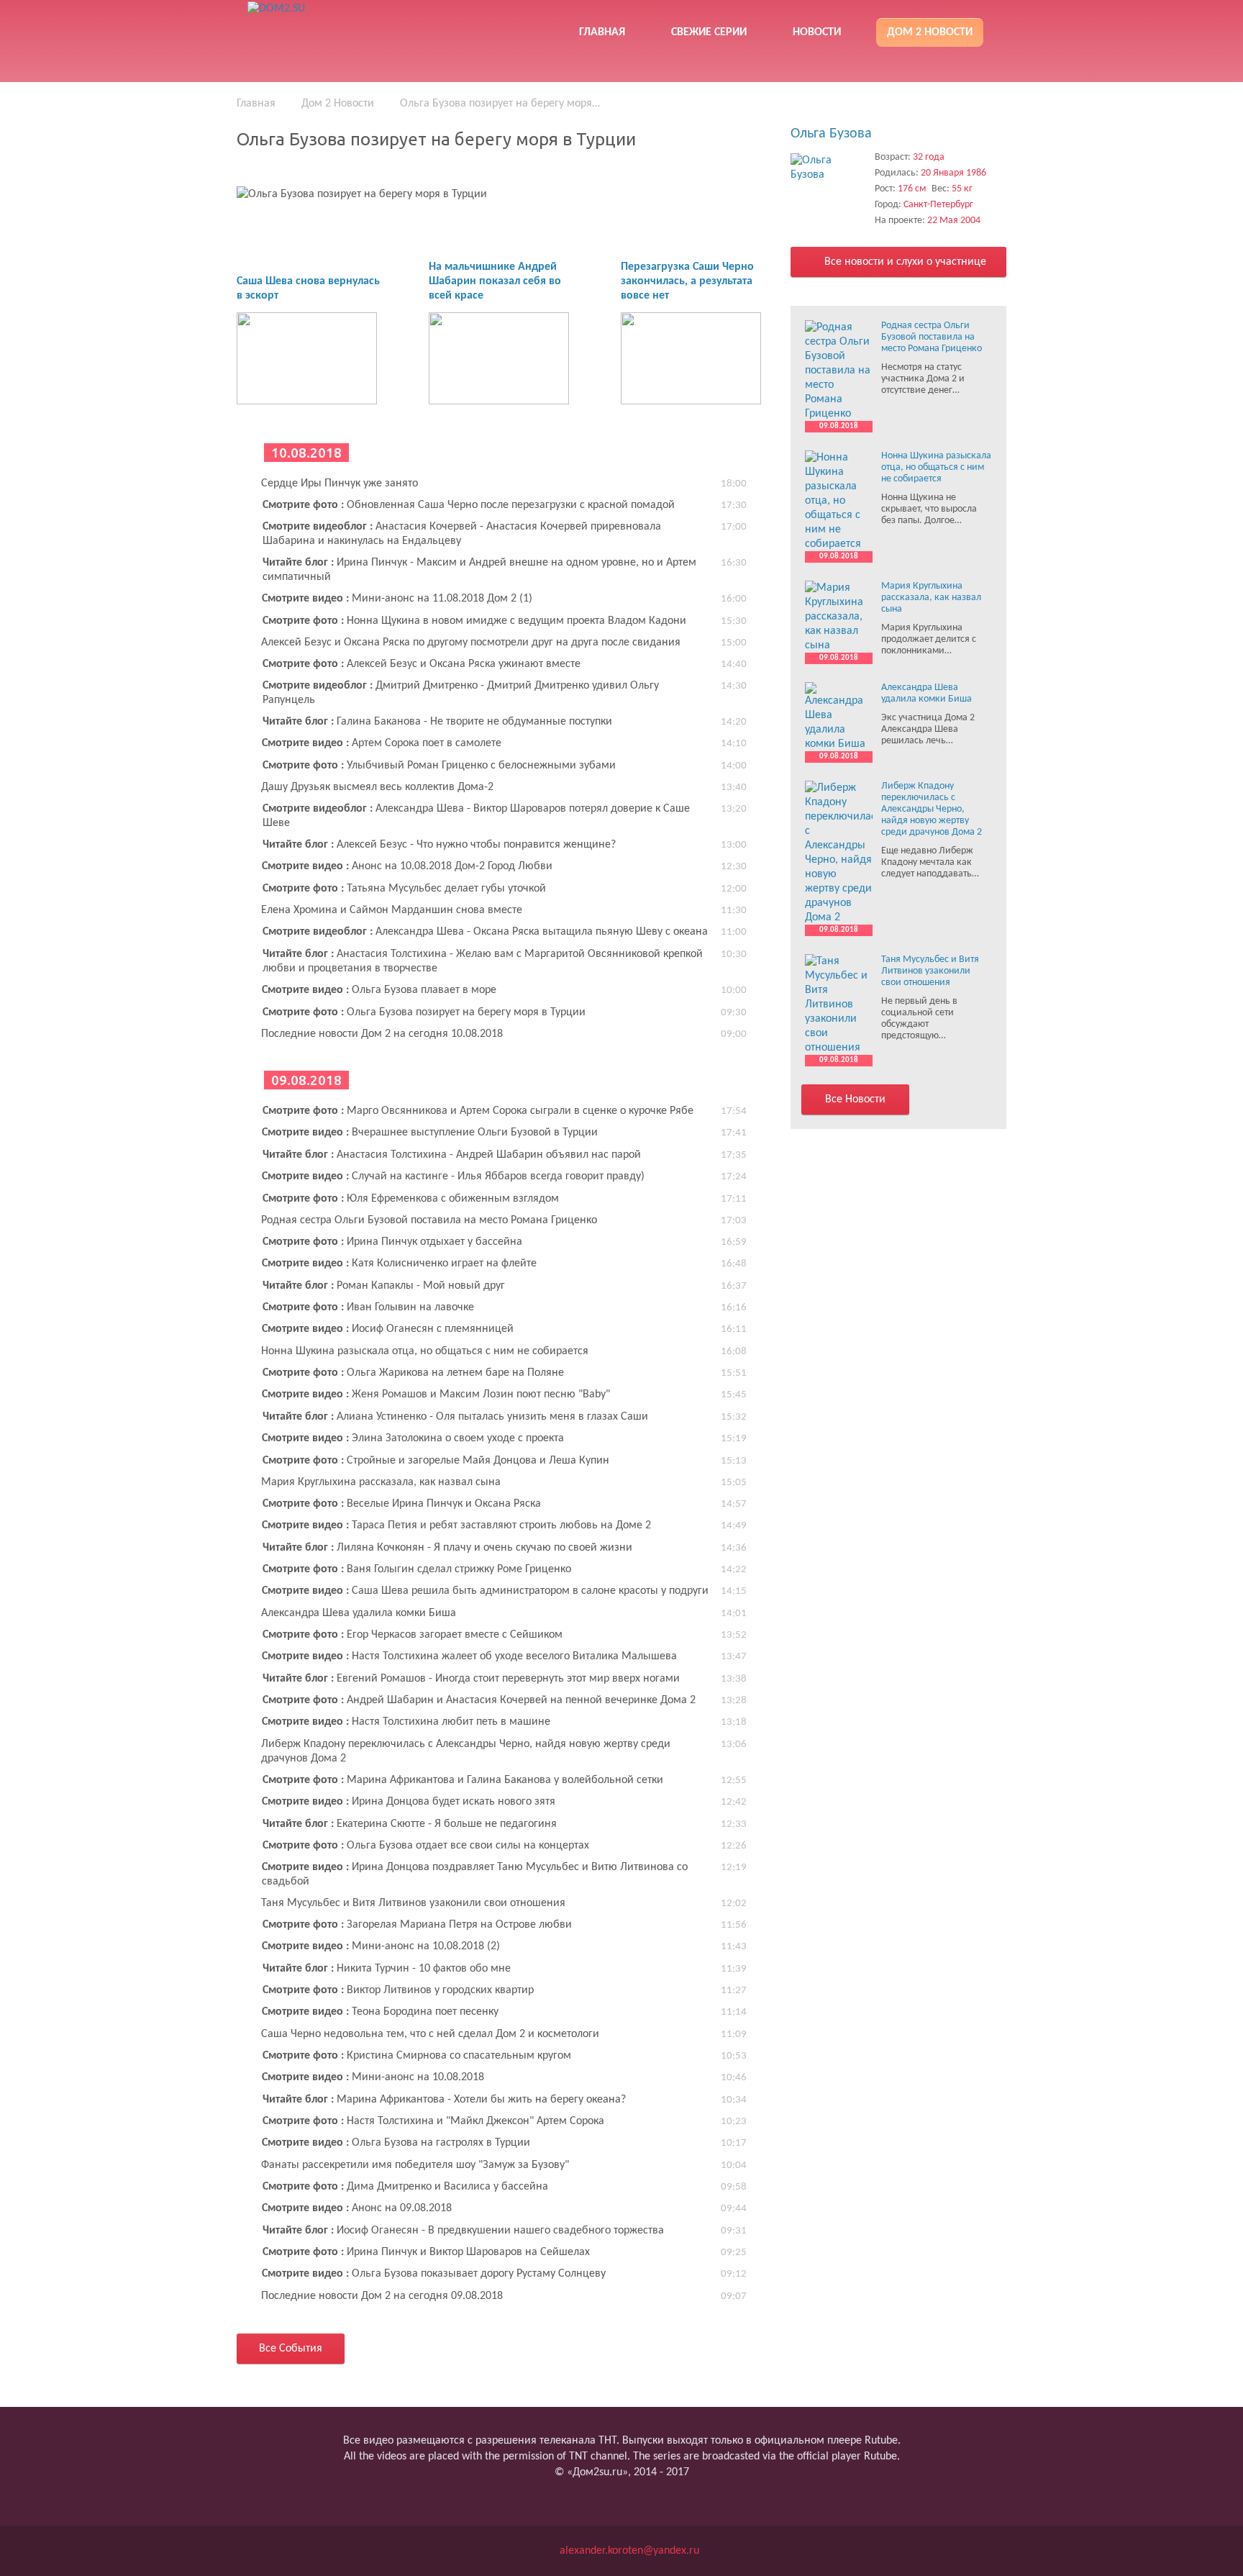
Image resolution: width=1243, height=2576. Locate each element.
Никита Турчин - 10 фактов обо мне (387, 1969)
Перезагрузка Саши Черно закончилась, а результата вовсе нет (687, 281)
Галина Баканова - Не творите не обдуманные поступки (437, 722)
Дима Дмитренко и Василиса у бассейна (405, 2187)
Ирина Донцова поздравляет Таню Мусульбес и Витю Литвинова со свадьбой (475, 1874)
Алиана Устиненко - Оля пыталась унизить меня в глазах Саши (455, 1417)
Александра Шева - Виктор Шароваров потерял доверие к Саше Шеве (476, 816)
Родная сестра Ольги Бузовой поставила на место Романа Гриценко (429, 1220)
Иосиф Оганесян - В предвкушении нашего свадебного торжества (463, 2231)
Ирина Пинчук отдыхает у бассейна (392, 1242)
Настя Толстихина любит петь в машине (406, 1722)
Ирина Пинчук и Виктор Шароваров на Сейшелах (426, 2252)
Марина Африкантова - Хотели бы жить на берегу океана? (444, 2100)
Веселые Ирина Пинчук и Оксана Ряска (402, 1504)
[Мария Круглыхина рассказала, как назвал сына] (839, 617)
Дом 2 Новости (930, 32)
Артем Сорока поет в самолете (382, 743)
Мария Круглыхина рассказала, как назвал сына (381, 1482)
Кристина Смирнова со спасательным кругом (417, 2056)
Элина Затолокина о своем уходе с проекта (413, 1438)
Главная (602, 32)
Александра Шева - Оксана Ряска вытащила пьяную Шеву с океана (485, 932)
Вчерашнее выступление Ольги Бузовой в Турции (430, 1133)
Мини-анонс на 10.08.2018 (373, 2077)
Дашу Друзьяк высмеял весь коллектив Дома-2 (377, 787)
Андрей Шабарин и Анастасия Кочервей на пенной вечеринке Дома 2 (479, 1700)
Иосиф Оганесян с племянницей (388, 1329)
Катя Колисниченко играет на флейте (399, 1264)
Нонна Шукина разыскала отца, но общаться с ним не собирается (425, 1351)
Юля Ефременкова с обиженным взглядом (411, 1199)
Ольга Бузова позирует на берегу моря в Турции (424, 1012)
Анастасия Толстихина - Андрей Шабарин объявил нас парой (452, 1155)
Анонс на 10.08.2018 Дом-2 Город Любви (407, 866)
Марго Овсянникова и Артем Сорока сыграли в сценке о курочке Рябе (478, 1111)
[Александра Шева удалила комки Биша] (839, 717)
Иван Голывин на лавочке (368, 1307)
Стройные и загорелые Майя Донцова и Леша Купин (436, 1461)
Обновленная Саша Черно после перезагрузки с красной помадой (469, 505)
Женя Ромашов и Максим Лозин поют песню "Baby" (436, 1394)
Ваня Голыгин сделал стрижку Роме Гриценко (417, 1569)
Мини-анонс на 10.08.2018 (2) (381, 1946)
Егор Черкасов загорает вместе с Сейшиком (413, 1635)
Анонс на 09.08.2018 (357, 2208)
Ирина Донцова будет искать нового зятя (409, 1802)
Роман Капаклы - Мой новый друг (384, 1286)
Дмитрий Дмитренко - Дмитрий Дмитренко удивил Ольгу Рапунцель (461, 693)
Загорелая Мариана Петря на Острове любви (417, 1925)
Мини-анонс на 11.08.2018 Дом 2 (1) (397, 599)
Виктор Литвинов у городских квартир (398, 1990)
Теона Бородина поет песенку (380, 2012)
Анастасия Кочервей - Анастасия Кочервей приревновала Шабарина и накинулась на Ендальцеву (462, 534)
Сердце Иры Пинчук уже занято (340, 484)
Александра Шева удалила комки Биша (359, 1613)
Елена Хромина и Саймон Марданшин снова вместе (392, 910)
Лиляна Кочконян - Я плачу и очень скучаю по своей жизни (447, 1548)
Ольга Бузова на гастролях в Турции (396, 2143)
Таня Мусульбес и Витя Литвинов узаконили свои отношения (413, 1903)
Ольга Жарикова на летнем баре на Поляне (413, 1373)
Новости (817, 32)
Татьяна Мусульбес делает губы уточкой (404, 889)
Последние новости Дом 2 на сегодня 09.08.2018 (382, 2296)
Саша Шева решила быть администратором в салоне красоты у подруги (485, 1591)
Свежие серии (709, 32)
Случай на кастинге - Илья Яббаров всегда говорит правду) (453, 1176)
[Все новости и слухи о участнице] (829, 168)
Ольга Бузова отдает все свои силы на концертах (426, 1846)
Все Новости (855, 1099)
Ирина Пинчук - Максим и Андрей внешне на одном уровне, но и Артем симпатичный (479, 570)
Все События (291, 2349)
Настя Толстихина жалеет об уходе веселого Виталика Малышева (469, 1656)
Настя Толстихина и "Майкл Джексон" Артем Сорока (433, 2121)
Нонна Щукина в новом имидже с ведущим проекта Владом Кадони (474, 621)
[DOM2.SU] (351, 29)
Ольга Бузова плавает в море (379, 990)
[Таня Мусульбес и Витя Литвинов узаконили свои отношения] (839, 1004)
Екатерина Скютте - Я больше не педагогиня (410, 1824)
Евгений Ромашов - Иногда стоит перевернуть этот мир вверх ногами (471, 1679)
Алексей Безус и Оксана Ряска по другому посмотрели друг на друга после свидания (471, 643)
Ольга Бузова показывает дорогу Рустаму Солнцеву (434, 2274)
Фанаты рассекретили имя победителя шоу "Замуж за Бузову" (415, 2165)
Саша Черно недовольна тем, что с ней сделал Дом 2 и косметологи (430, 2034)
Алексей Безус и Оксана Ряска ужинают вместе (422, 664)
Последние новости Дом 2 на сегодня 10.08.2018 (382, 1034)
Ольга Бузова (831, 134)
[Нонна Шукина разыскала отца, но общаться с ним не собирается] (839, 501)
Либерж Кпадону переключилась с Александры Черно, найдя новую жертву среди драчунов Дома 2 (466, 1751)
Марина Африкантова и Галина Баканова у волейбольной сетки (463, 1780)
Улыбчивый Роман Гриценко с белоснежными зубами (439, 766)
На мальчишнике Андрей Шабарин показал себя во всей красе (495, 281)
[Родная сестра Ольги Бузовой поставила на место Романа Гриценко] (839, 371)
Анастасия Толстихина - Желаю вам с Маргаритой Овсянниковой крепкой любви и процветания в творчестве (483, 961)
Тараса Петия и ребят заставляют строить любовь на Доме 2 (456, 1525)
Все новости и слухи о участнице (904, 262)
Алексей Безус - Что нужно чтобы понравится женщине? (439, 845)
